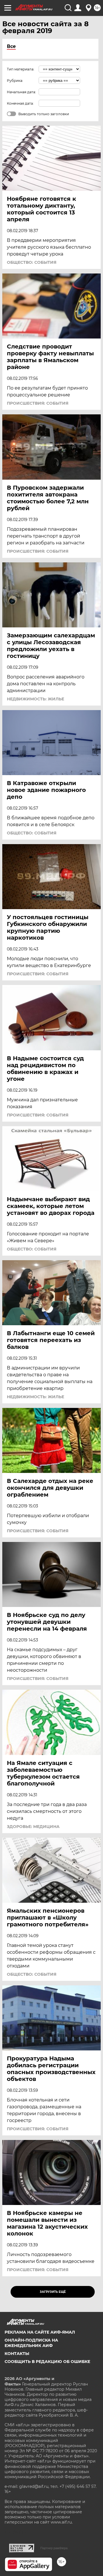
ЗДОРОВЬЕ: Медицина (33, 1827)
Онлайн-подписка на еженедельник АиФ (31, 2343)
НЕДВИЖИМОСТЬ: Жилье (35, 699)
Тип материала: (21, 69)
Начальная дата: (21, 92)
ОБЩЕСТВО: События (32, 262)
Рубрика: (15, 81)
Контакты (17, 2354)
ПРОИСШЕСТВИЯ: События (38, 403)
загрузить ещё (53, 2292)
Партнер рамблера (54, 2548)
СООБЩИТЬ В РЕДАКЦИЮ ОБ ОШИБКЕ (47, 2362)
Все (11, 46)
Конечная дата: (20, 103)
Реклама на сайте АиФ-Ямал (40, 2332)
